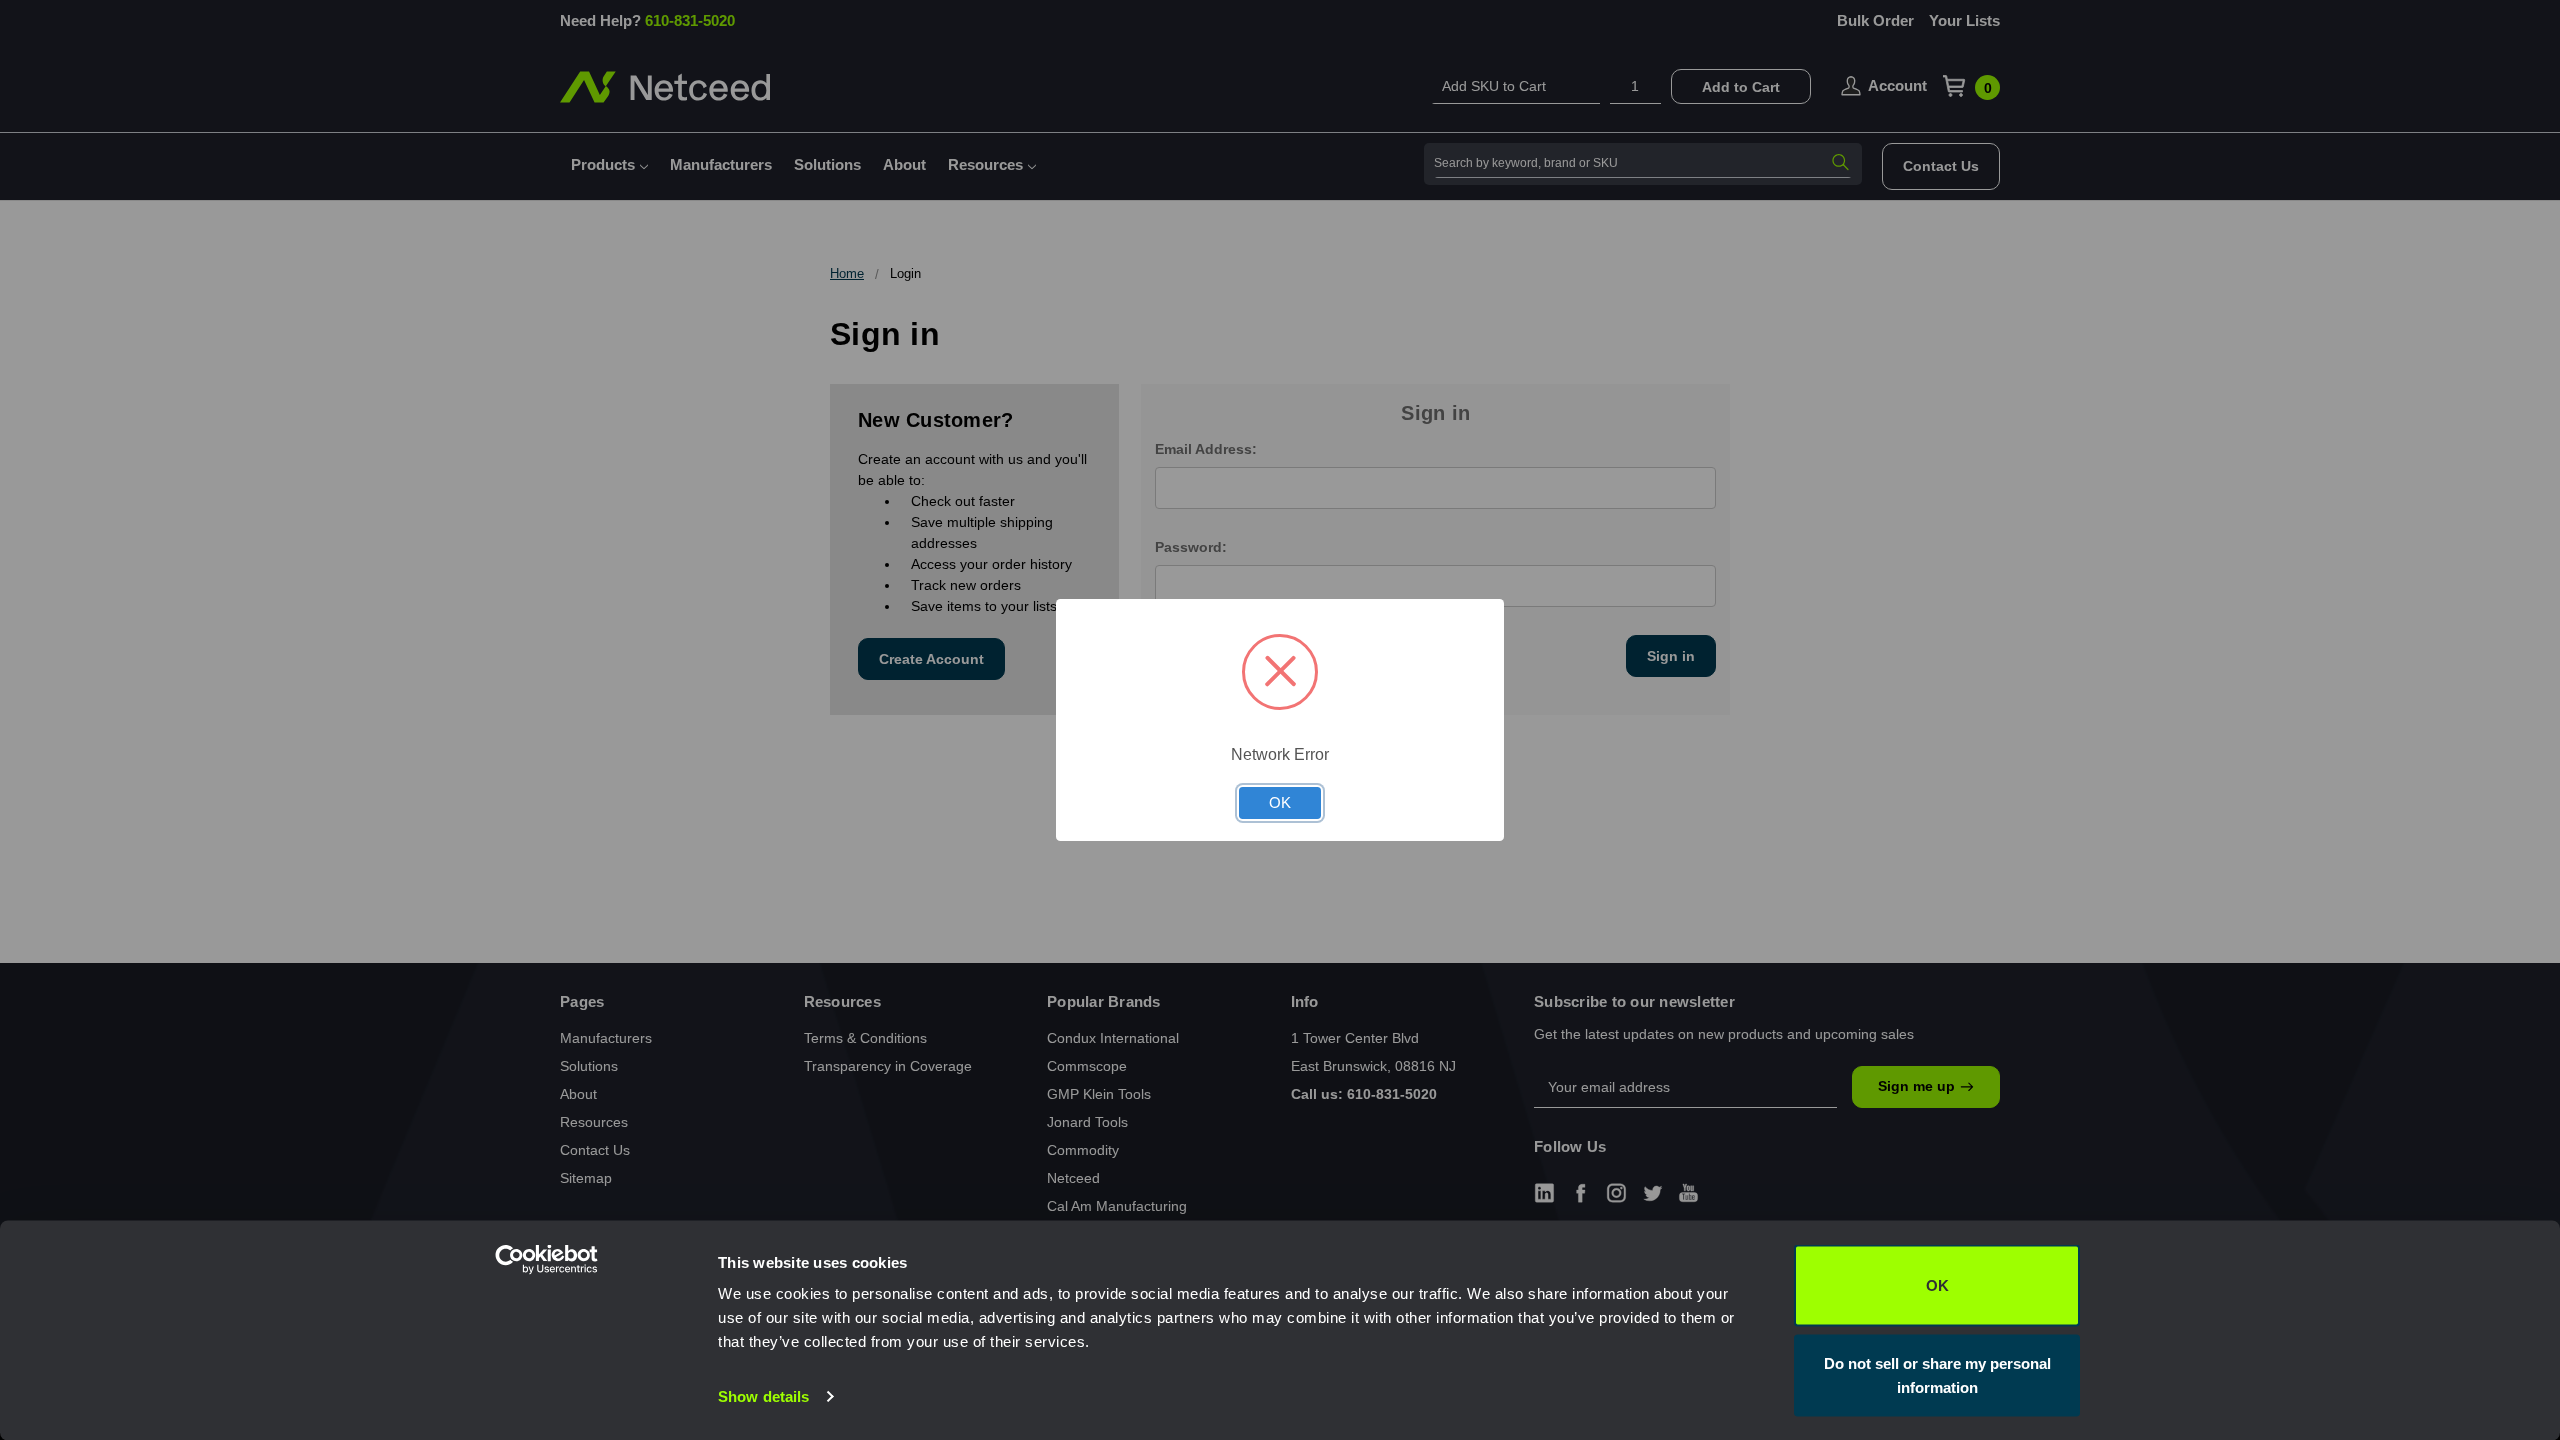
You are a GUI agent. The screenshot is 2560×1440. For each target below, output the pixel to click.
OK (1937, 1285)
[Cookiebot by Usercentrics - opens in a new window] (585, 1401)
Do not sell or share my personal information (1937, 1374)
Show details (763, 1396)
